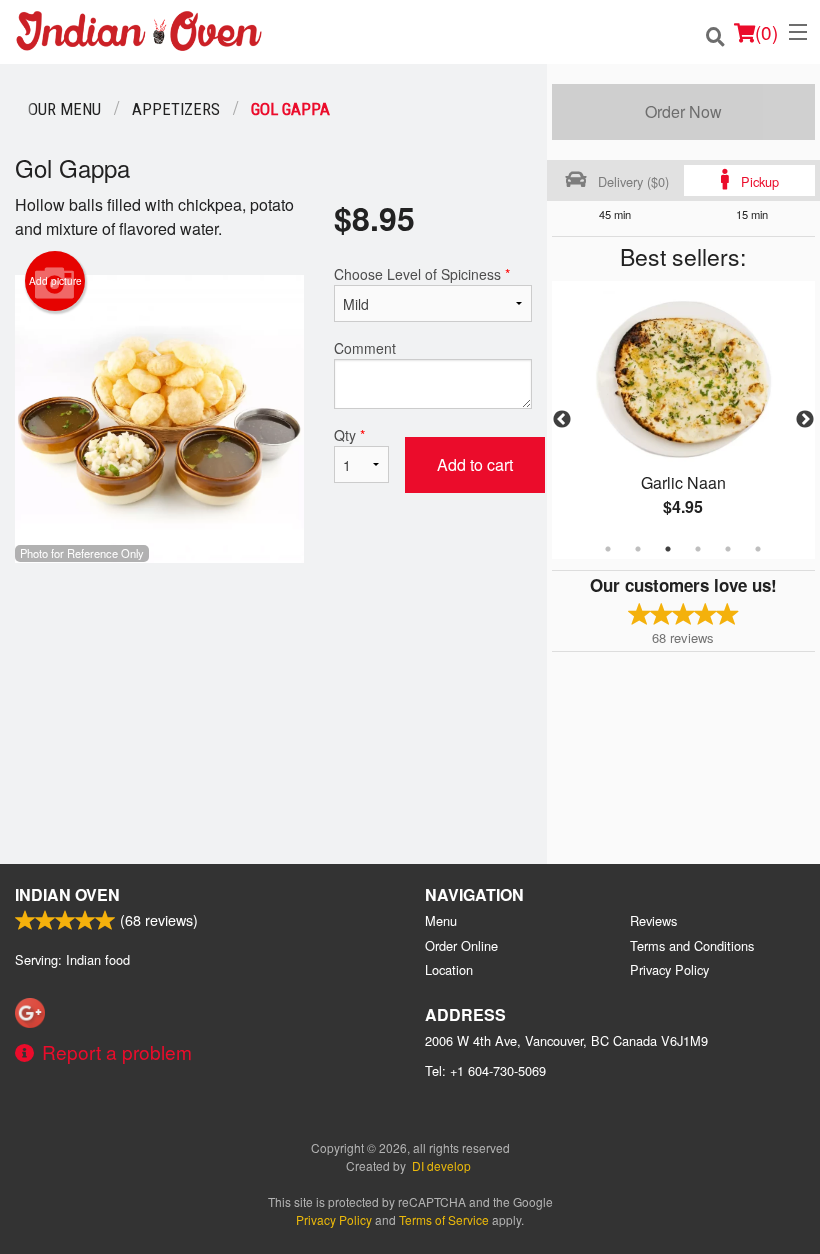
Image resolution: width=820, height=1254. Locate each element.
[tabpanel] (683, 420)
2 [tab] (638, 549)
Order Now (683, 111)
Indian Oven (67, 894)
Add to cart (475, 464)
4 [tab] (698, 549)
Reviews (653, 920)
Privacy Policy (669, 969)
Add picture (55, 281)
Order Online (461, 945)
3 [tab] (668, 549)
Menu (441, 920)
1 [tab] (608, 549)
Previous (562, 420)
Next (805, 420)
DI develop (441, 1165)
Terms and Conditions (692, 945)
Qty (349, 435)
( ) (766, 31)
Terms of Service (444, 1219)
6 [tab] (758, 549)
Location (449, 969)
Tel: (485, 1070)
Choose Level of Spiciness (422, 274)
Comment (365, 348)
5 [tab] (728, 549)
